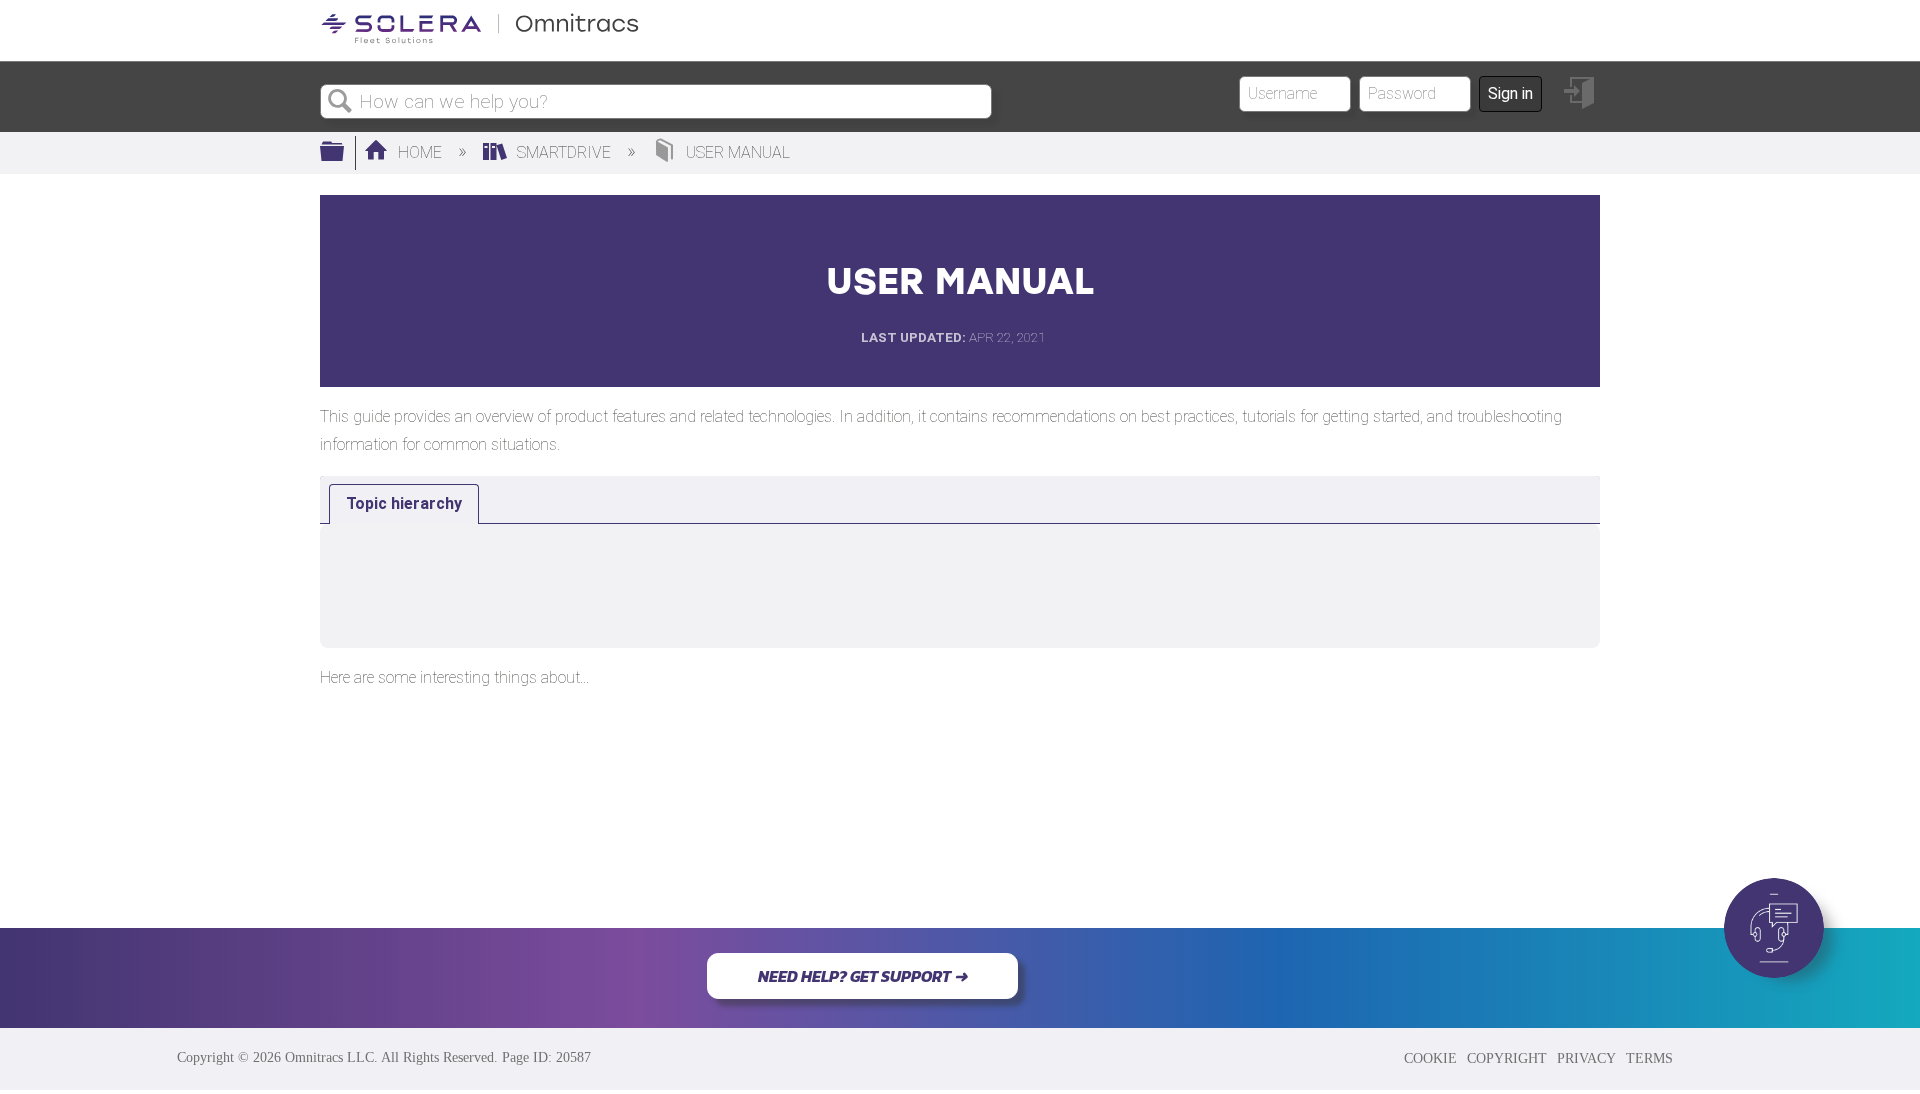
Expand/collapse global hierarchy (345, 153)
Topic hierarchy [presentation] (404, 503)
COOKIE (1430, 1058)
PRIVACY (1586, 1058)
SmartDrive (564, 152)
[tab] (404, 504)
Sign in (1510, 93)
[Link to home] (480, 39)
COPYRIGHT (1507, 1058)
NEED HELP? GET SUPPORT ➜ (862, 976)
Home (420, 152)
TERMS (1649, 1058)
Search (340, 102)
